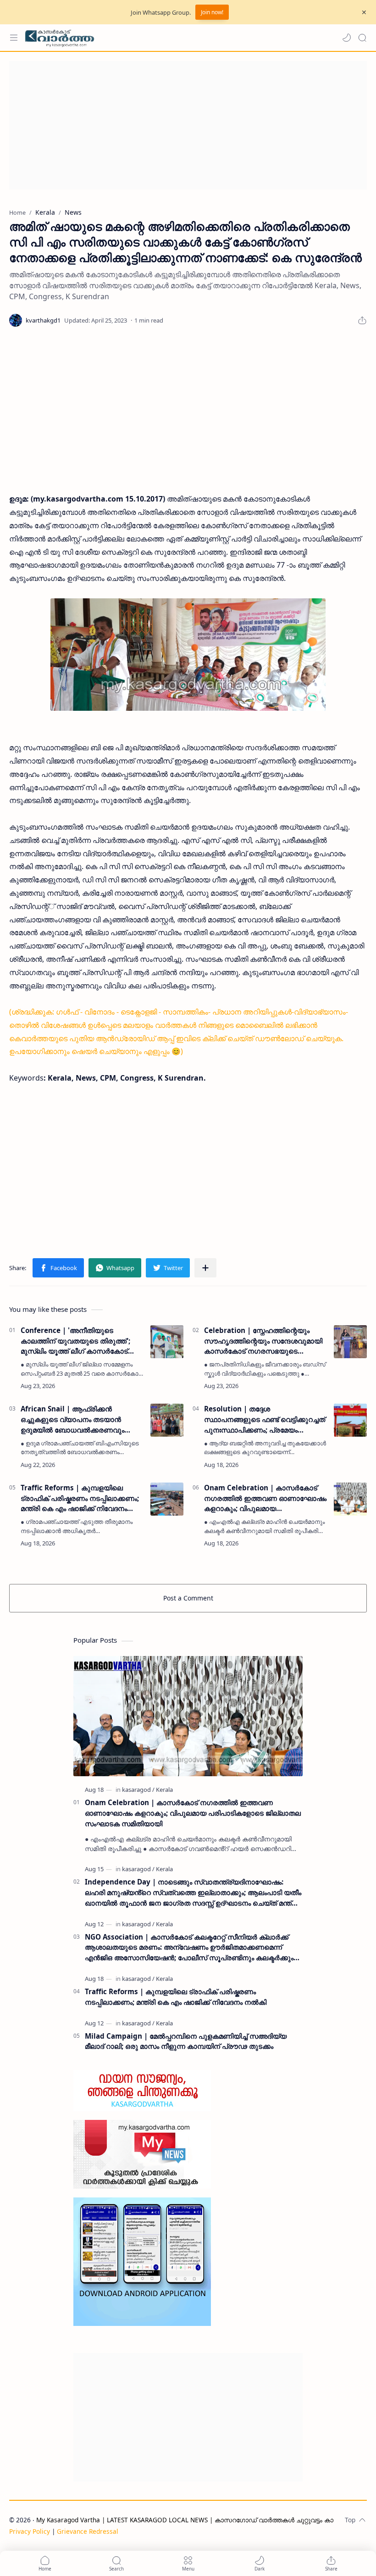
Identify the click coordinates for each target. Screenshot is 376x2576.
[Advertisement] (188, 125)
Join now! (212, 12)
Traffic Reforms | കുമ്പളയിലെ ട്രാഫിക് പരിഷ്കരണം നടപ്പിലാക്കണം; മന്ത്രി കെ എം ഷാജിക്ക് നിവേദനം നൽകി (80, 1498)
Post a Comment (188, 1598)
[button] (347, 38)
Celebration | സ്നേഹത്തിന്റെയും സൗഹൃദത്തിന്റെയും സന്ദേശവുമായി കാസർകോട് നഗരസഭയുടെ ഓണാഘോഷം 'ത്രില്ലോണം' (263, 1341)
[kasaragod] (138, 1790)
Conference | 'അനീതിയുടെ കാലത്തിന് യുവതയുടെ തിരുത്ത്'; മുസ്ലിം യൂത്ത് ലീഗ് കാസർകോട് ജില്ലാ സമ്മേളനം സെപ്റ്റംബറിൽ (75, 1341)
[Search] (362, 38)
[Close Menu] (364, 12)
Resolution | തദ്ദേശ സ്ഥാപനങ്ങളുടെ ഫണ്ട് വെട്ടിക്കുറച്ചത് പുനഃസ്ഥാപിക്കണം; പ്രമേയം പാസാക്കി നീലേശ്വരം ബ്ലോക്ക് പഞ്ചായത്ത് (265, 1419)
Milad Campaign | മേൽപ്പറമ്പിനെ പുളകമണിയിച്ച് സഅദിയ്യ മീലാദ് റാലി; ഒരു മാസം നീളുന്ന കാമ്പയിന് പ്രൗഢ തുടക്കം (186, 2041)
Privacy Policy (30, 2531)
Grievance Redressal (88, 2531)
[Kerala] (164, 1790)
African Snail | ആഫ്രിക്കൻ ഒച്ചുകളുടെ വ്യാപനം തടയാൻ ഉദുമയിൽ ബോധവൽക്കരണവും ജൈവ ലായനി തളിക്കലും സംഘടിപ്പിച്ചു (72, 1419)
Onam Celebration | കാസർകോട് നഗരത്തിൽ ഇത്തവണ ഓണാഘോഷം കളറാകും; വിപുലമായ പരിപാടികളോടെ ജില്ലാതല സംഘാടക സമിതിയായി (265, 1498)
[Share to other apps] (205, 1268)
